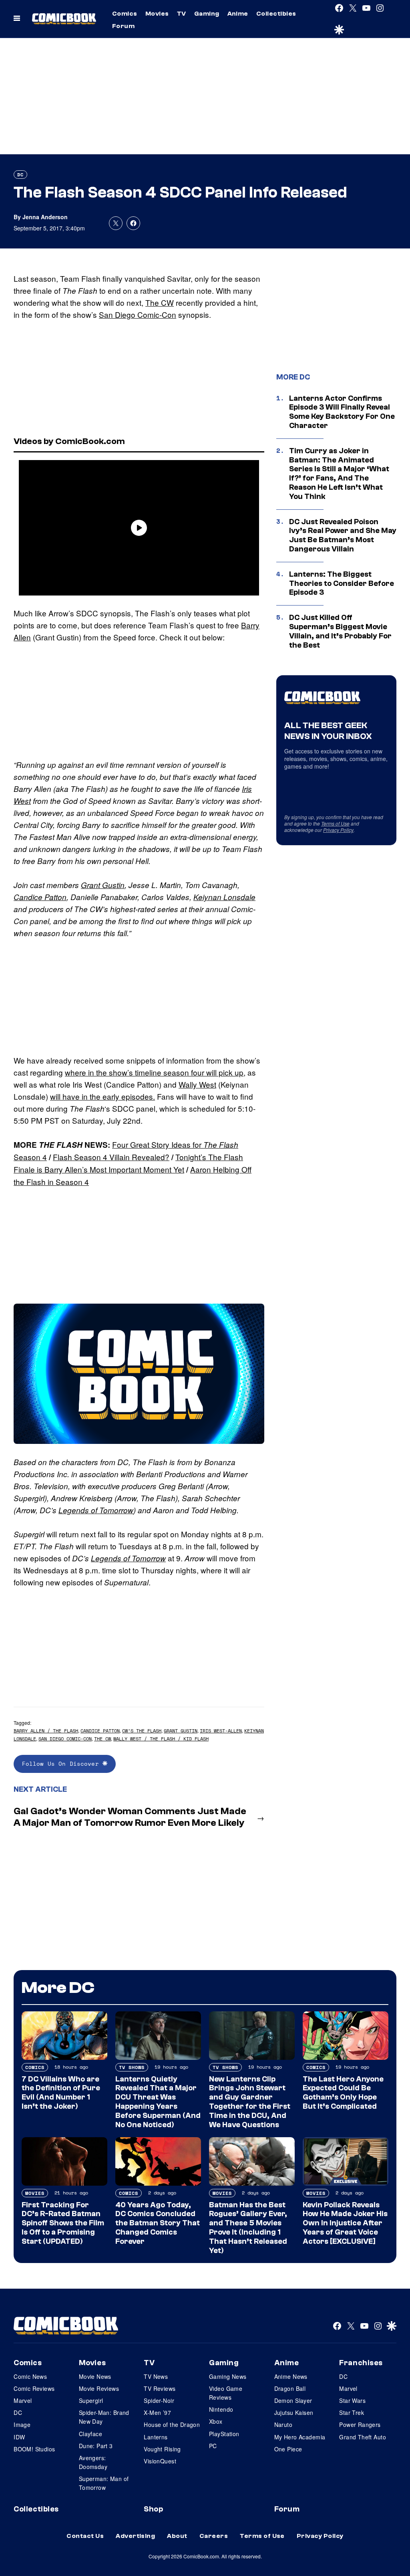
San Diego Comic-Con (138, 314)
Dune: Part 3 (96, 2446)
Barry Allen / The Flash (46, 1731)
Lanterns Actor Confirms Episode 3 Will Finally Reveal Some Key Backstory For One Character (342, 412)
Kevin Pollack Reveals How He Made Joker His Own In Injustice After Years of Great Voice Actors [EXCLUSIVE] (345, 2223)
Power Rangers (360, 2425)
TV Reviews (160, 2388)
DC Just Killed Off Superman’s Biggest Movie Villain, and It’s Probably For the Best (340, 631)
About (177, 2536)
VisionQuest (160, 2461)
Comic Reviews (34, 2388)
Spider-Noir (159, 2400)
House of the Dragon (172, 2425)
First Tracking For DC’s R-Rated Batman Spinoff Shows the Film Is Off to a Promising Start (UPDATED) (63, 2223)
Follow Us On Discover (62, 1763)
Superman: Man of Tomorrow (104, 2483)
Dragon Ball (290, 2388)
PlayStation (224, 2434)
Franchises (361, 2363)
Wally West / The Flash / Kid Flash (161, 1739)
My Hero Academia (300, 2437)
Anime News (291, 2376)
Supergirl (91, 2400)
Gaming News (228, 2376)
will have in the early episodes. (102, 1096)
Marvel (23, 2400)
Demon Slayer (293, 2400)
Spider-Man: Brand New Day (104, 2417)
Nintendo (221, 2409)
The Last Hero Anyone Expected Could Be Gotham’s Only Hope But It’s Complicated (343, 2093)
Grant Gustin (103, 885)
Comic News (30, 2376)
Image (22, 2425)
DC (20, 175)
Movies (157, 14)
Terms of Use (335, 823)
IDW (19, 2437)
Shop (153, 2509)
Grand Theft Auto (363, 2437)
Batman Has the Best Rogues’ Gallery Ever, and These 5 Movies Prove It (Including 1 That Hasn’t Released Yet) (248, 2228)
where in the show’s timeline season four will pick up (154, 1072)
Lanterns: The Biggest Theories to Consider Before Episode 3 (342, 583)
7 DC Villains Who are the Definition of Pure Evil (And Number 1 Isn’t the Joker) (61, 2093)
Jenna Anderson (45, 217)
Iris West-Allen (221, 1731)
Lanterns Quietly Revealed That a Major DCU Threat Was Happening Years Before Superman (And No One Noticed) (158, 2102)
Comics (125, 14)
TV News (156, 2376)
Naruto (283, 2425)
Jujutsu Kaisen (294, 2412)
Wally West (197, 1084)
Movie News (95, 2376)
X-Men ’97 (157, 2412)
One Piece (288, 2449)
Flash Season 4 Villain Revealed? (111, 1157)
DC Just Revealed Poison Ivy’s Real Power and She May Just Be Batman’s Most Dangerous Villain (343, 535)
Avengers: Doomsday (93, 2462)
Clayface (90, 2434)
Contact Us (85, 2536)
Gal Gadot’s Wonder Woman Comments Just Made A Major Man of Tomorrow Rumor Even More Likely (130, 1817)
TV (182, 14)
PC (213, 2446)
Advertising (135, 2536)
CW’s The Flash (142, 1731)
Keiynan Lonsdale (224, 897)
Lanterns (156, 2437)
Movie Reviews (99, 2388)
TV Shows (132, 2067)
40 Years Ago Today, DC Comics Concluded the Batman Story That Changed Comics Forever (158, 2223)
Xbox (216, 2421)
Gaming (207, 14)
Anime (238, 14)
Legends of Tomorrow (96, 1510)
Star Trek (352, 2412)
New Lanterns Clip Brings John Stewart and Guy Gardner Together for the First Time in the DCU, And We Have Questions (250, 2102)
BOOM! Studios (34, 2449)
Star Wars (352, 2400)
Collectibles (276, 14)
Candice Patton (40, 897)
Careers (214, 2536)
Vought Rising (162, 2449)
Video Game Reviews (226, 2393)
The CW (160, 302)
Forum (123, 26)
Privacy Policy (338, 830)
